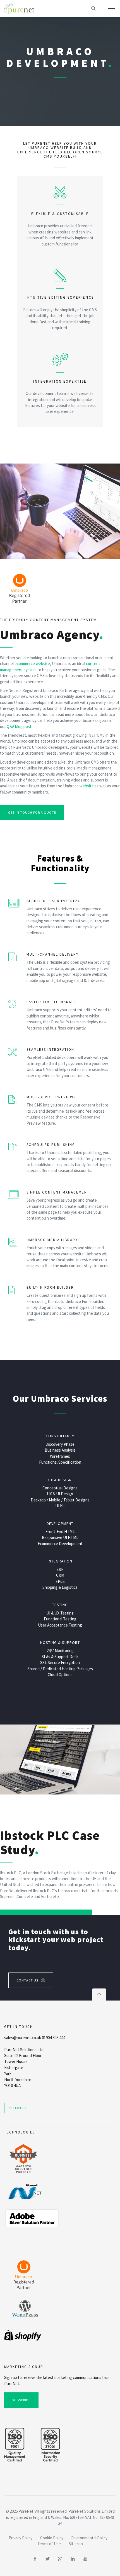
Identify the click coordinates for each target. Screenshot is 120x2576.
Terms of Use (49, 2544)
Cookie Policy (52, 2538)
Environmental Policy (89, 2538)
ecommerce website (32, 664)
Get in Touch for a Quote (32, 812)
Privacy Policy (21, 2538)
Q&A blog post (19, 727)
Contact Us (27, 1980)
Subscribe (21, 2400)
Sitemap (76, 2544)
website (87, 786)
